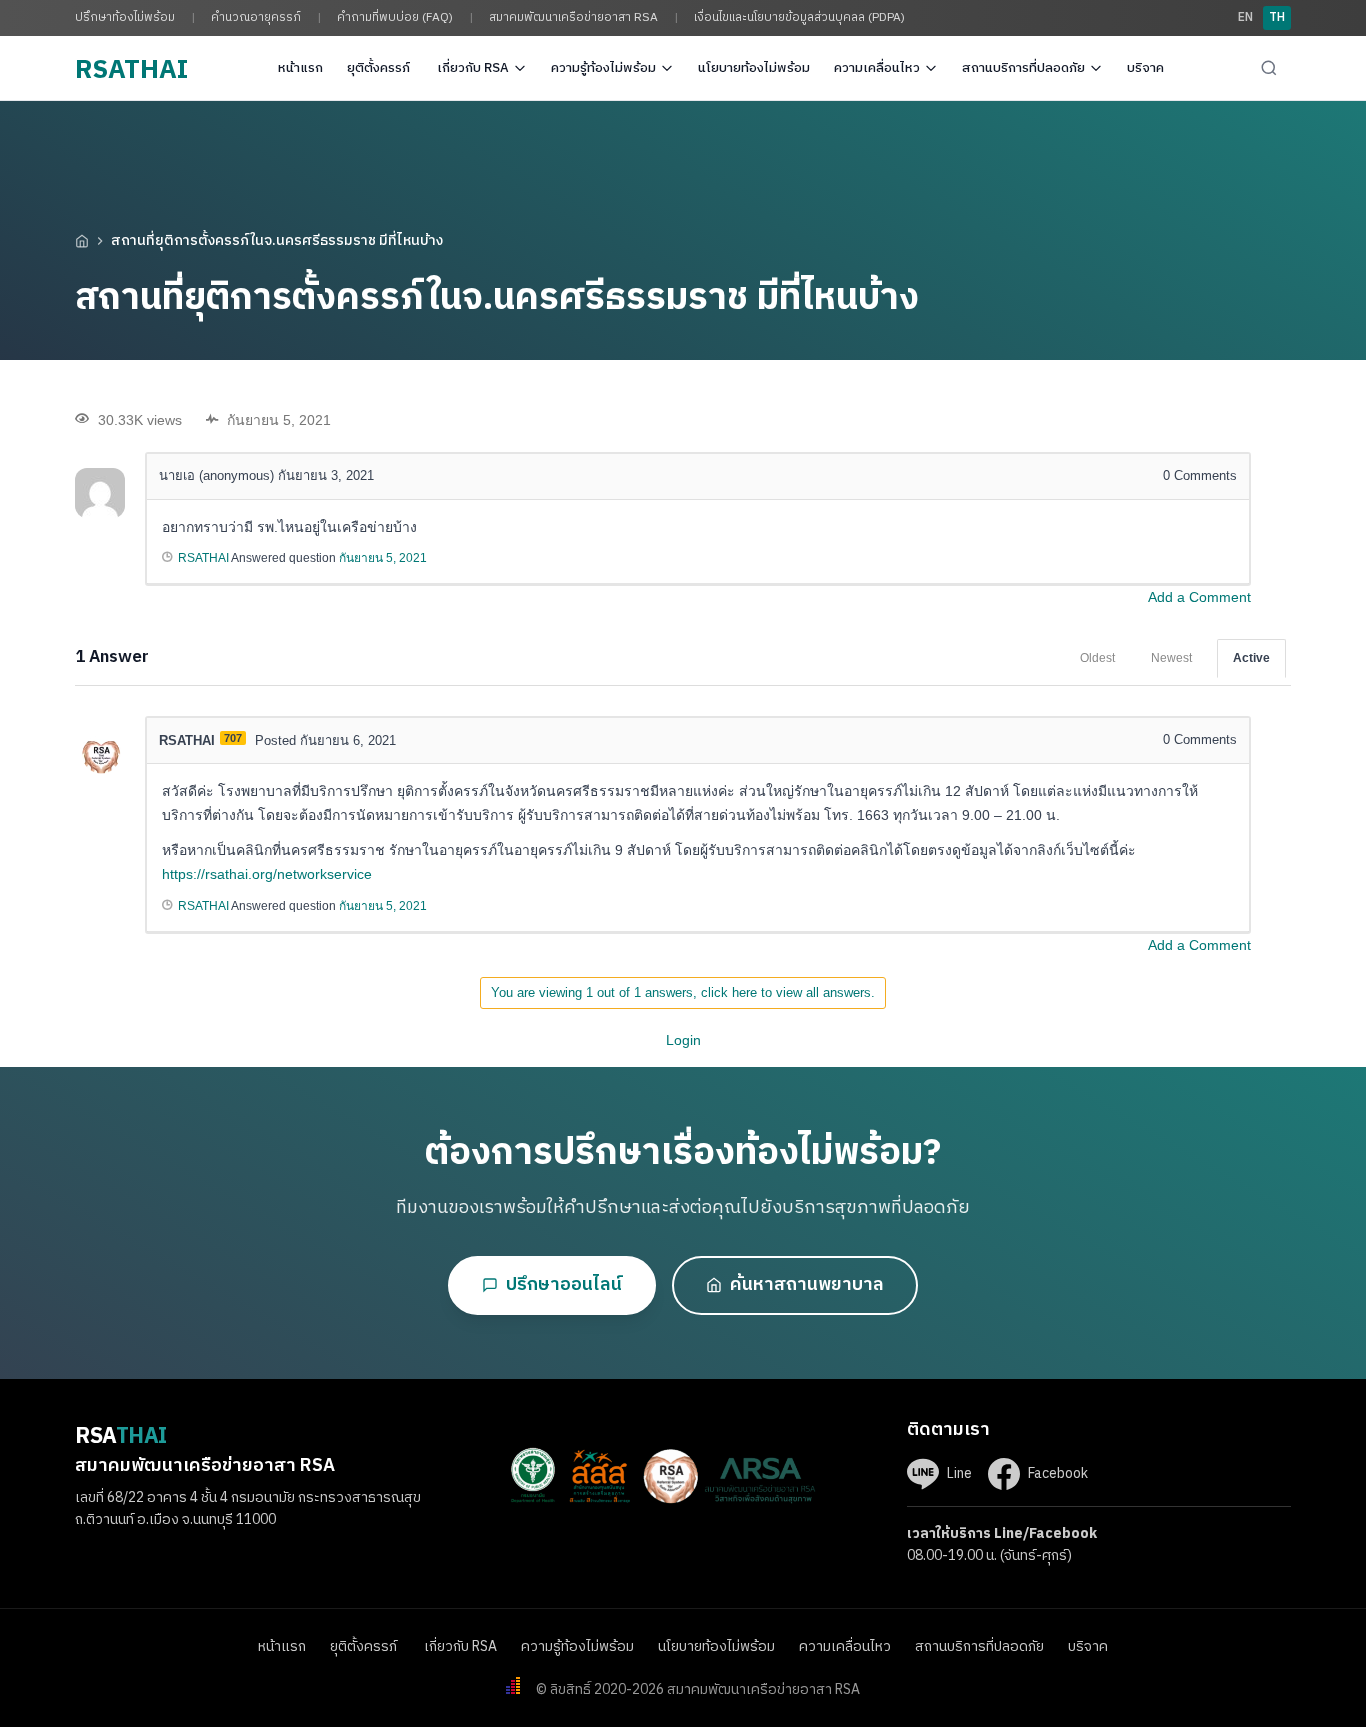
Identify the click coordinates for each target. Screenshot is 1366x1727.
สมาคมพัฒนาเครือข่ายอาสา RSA (573, 17)
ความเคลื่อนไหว (877, 68)
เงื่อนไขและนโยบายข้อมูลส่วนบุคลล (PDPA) (799, 17)
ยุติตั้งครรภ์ (380, 68)
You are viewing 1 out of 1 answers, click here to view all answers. (683, 992)
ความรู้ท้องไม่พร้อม (603, 68)
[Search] (1269, 68)
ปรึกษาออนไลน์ (564, 1285)
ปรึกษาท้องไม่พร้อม (125, 17)
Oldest (1097, 658)
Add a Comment (1199, 597)
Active (1251, 658)
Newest (1171, 658)
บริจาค (1145, 68)
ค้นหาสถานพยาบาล (807, 1285)
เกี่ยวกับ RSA (473, 68)
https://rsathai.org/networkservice (267, 874)
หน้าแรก (300, 68)
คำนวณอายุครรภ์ (256, 17)
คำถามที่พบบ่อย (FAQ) (395, 17)
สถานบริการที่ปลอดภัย (1023, 68)
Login (683, 1040)
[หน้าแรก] (82, 241)
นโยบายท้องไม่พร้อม (754, 68)
